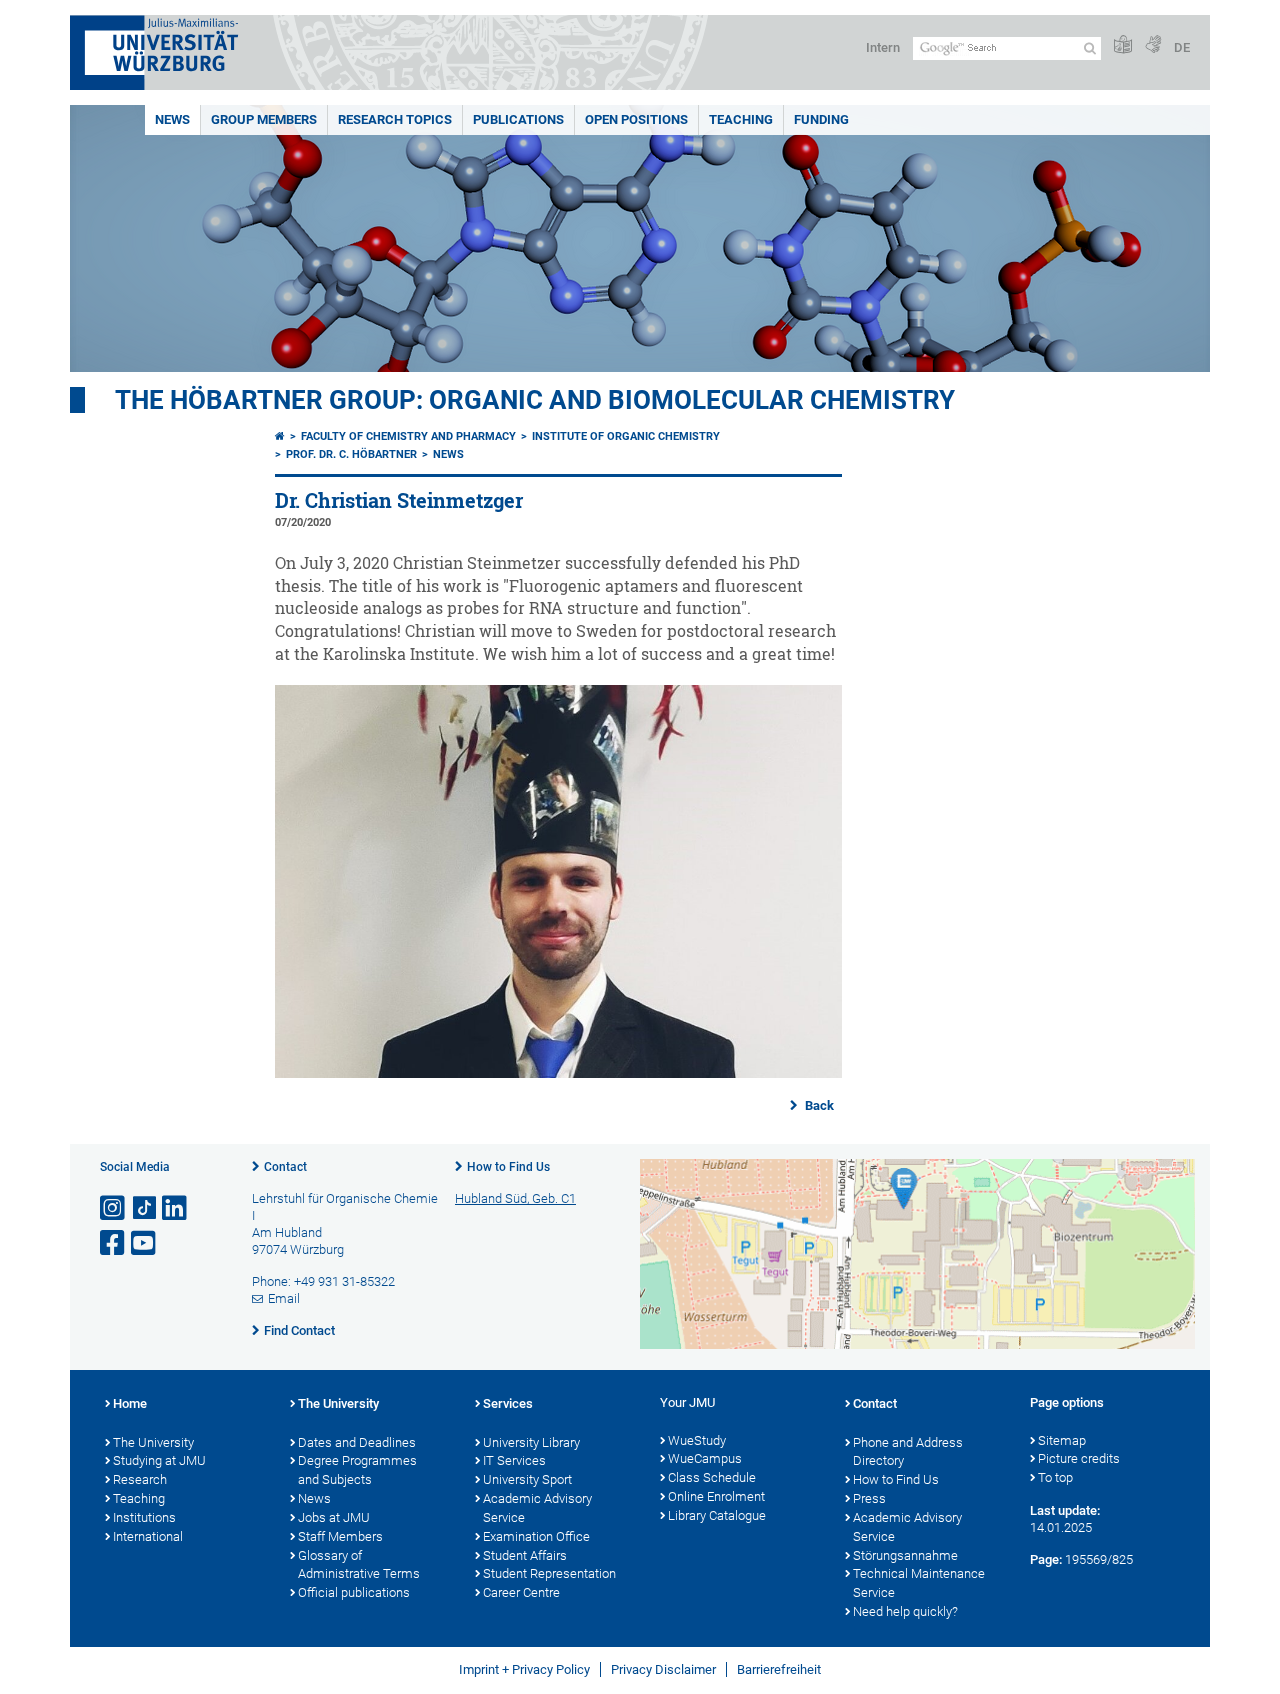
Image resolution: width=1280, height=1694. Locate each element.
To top (1055, 1477)
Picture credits (1079, 1458)
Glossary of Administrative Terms (359, 1565)
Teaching (741, 119)
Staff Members (340, 1536)
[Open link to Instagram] (114, 1208)
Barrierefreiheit (779, 1669)
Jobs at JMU (334, 1517)
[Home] (280, 436)
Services (508, 1403)
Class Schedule (712, 1477)
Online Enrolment (716, 1496)
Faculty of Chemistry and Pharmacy (408, 436)
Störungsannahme (905, 1555)
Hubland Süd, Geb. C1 (515, 1198)
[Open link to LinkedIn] (176, 1208)
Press (869, 1498)
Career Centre (521, 1592)
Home (130, 1403)
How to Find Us (508, 1167)
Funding (821, 119)
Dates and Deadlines (357, 1442)
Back (818, 1105)
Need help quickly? (905, 1611)
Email (284, 1298)
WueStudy (697, 1440)
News (172, 119)
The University (153, 1442)
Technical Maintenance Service (919, 1583)
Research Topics (395, 119)
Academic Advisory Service (537, 1508)
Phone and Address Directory (908, 1452)
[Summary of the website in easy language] (1123, 45)
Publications (518, 119)
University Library (531, 1442)
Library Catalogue (717, 1515)
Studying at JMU (159, 1460)
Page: (1046, 1559)
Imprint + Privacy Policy (524, 1669)
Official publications (354, 1592)
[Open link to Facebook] (114, 1243)
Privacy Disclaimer (663, 1669)
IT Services (514, 1460)
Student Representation (549, 1573)
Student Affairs (525, 1555)
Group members (264, 119)
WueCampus (705, 1458)
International (148, 1536)
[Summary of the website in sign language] (1153, 45)
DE (1182, 47)
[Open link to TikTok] (145, 1208)
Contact (285, 1167)
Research (140, 1479)
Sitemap (1062, 1440)
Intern (883, 47)
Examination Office (536, 1536)
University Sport (527, 1479)
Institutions (144, 1517)
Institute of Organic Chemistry (626, 436)
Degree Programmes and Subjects (357, 1470)
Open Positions (636, 119)
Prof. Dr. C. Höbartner (351, 454)
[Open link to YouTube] (145, 1243)
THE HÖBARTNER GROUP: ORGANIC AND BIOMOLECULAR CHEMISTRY (535, 400)
